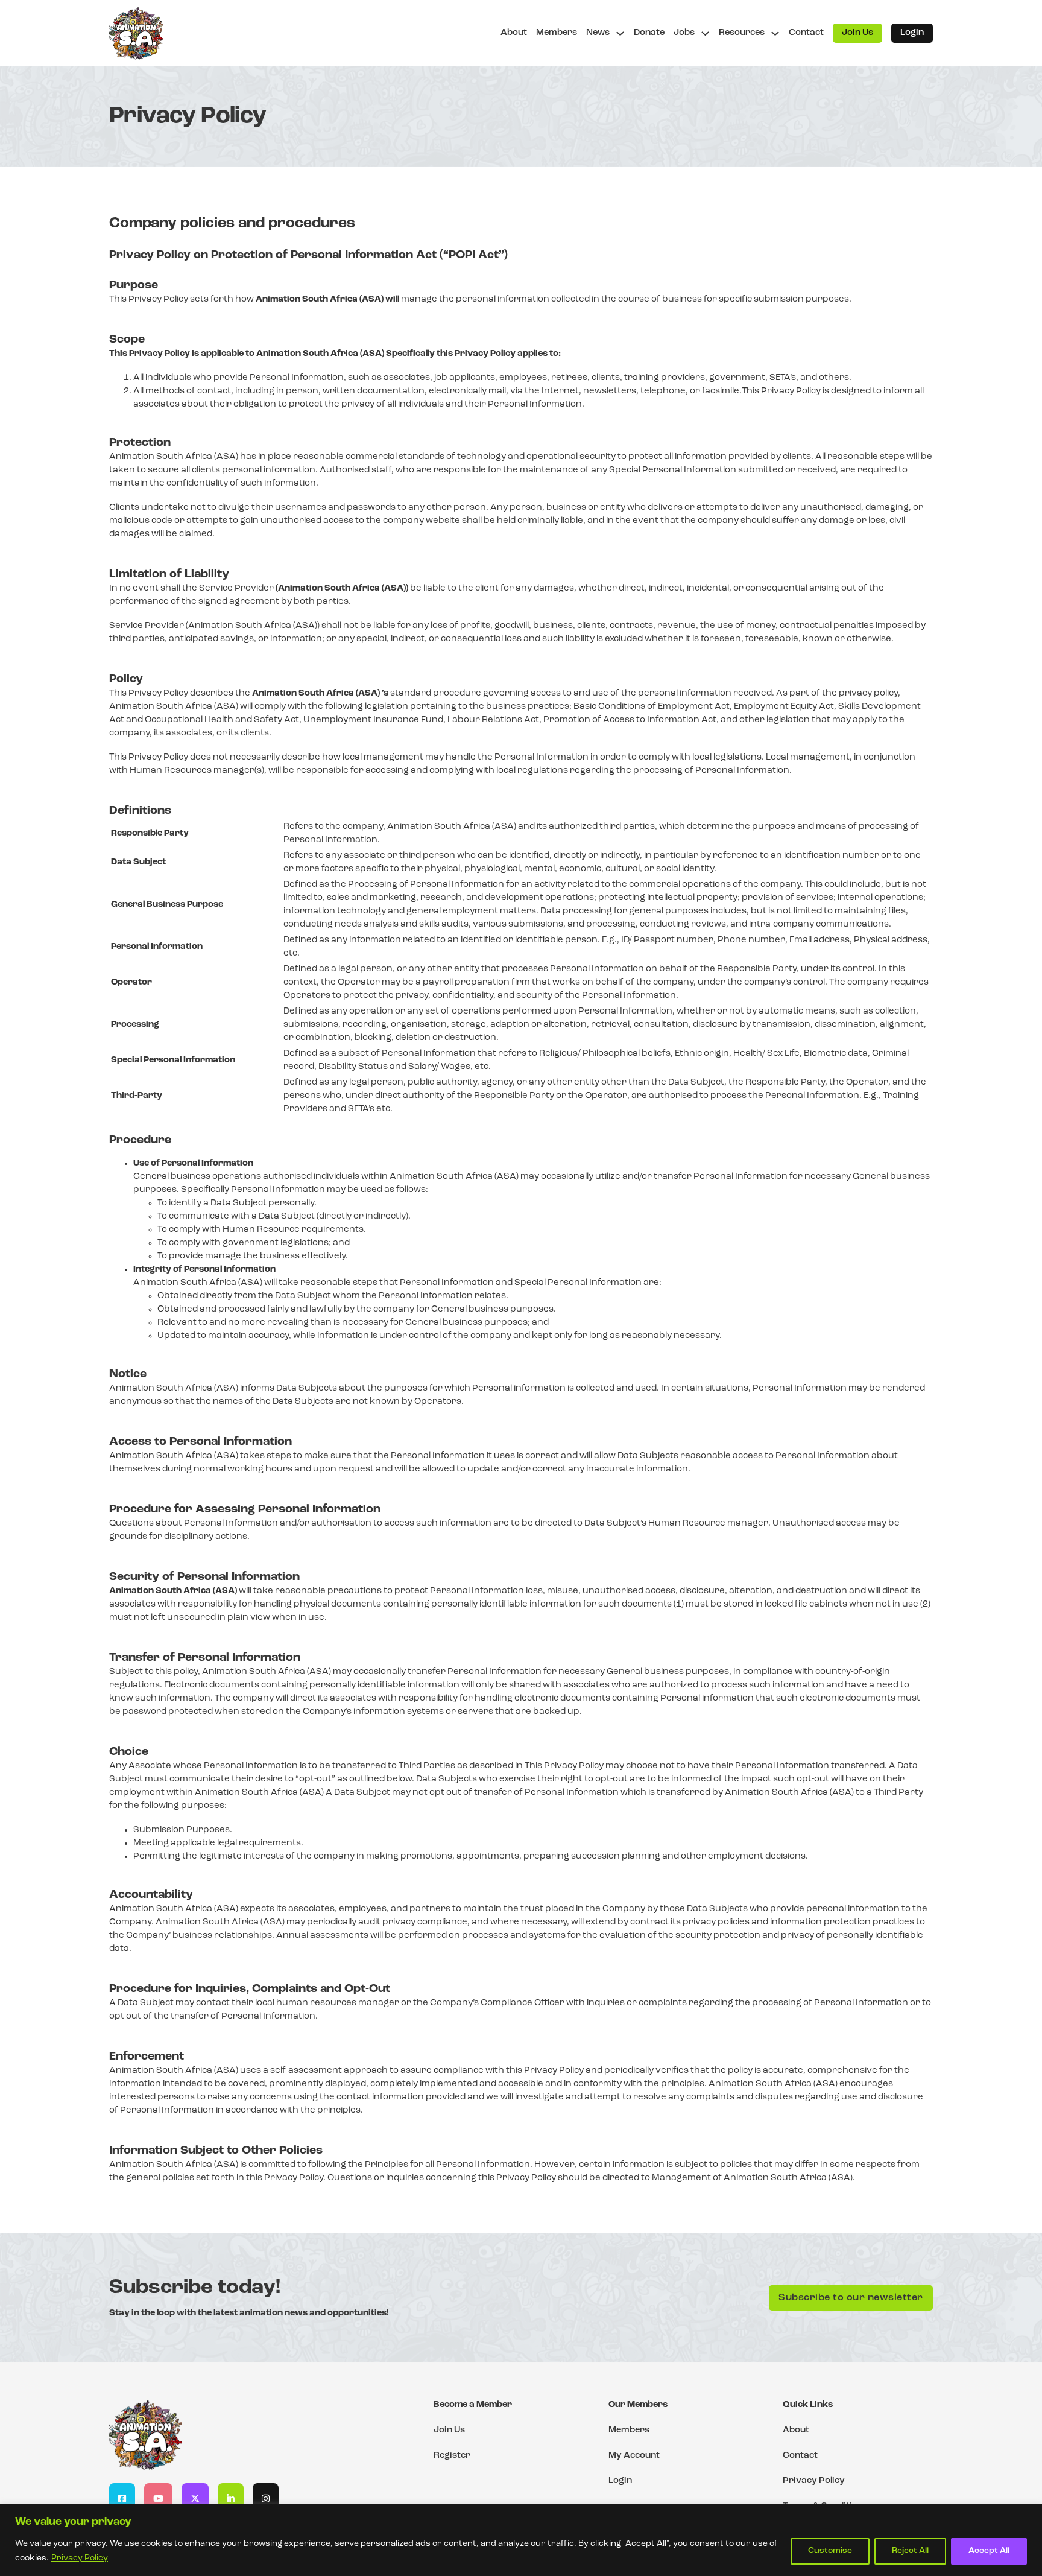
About (514, 33)
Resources (742, 33)
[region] (521, 2540)
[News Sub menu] (620, 33)
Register (452, 2456)
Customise (830, 2551)
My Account (634, 2456)
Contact (806, 33)
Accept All (989, 2551)
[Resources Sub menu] (775, 33)
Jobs (684, 33)
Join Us (857, 33)
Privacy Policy (80, 2558)
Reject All (910, 2551)
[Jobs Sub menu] (705, 33)
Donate (649, 33)
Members (557, 33)
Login (912, 33)
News (598, 33)
